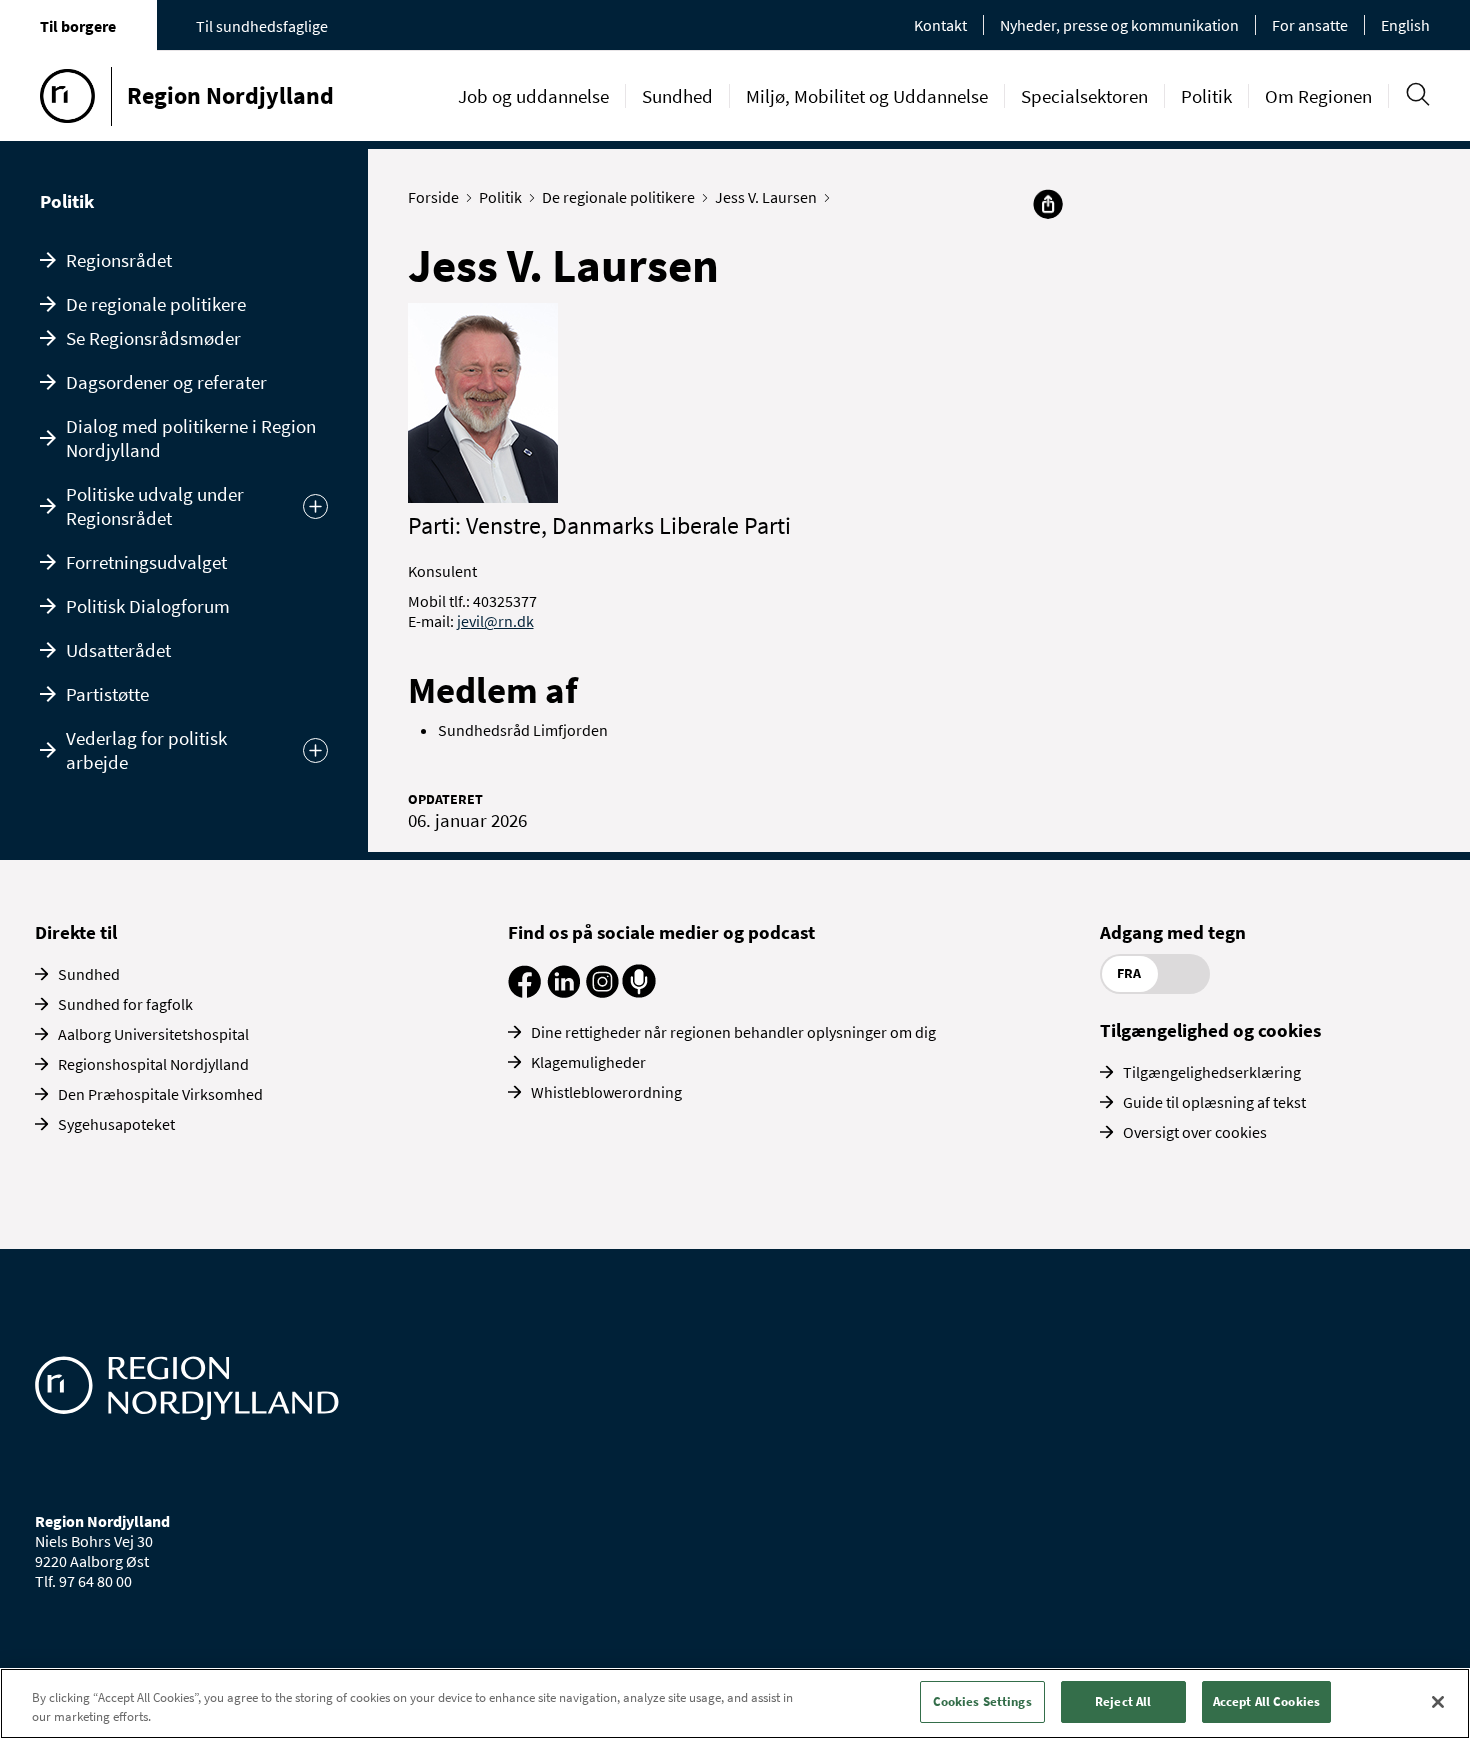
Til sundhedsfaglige (262, 26)
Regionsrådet (119, 260)
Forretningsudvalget (146, 562)
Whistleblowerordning (606, 1092)
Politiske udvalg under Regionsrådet (155, 506)
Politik (1206, 96)
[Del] (1048, 204)
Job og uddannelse (533, 96)
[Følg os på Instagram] (602, 992)
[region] (735, 1703)
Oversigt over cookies (1195, 1132)
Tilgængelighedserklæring (1212, 1072)
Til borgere (78, 26)
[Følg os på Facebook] (524, 992)
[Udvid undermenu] (315, 506)
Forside (433, 197)
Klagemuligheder (588, 1062)
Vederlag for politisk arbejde (146, 750)
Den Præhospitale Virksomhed (160, 1094)
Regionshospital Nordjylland (153, 1064)
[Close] (1438, 1702)
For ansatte (1310, 25)
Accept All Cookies (1266, 1701)
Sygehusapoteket (116, 1124)
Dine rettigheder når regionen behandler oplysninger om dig (733, 1032)
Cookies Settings (982, 1701)
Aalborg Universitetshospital (153, 1034)
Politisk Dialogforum (148, 606)
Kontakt (940, 25)
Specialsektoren (1084, 96)
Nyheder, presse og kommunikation (1119, 25)
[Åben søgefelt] (1417, 94)
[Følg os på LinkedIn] (563, 992)
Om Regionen (1318, 96)
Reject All (1123, 1701)
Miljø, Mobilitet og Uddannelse (867, 96)
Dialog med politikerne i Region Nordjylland (191, 438)
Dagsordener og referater (166, 382)
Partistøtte (107, 694)
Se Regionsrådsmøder (153, 338)
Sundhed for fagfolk (125, 1004)
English (1405, 25)
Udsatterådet (118, 650)
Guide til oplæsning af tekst (1214, 1102)
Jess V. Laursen (766, 197)
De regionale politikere (156, 304)
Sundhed (677, 96)
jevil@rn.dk (495, 621)
